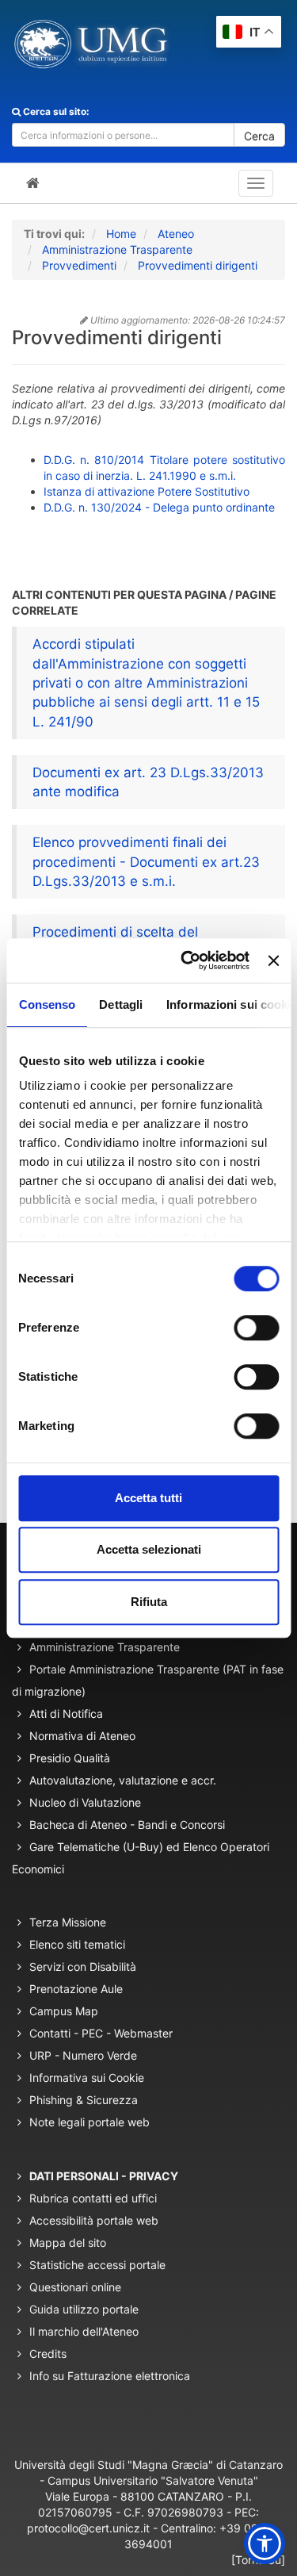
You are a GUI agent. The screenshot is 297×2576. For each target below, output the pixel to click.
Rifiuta (149, 1602)
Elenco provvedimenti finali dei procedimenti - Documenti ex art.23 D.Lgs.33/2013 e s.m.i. (146, 862)
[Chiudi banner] (273, 960)
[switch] (256, 1328)
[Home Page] (33, 183)
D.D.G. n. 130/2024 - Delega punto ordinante (159, 507)
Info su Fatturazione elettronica (110, 2376)
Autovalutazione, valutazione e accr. (123, 1780)
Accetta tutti (148, 1498)
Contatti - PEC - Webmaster (101, 2033)
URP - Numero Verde (83, 2055)
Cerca (259, 136)
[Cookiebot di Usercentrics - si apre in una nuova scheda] (187, 960)
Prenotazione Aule (76, 1989)
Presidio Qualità (70, 1758)
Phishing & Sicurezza (84, 2100)
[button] (265, 2543)
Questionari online (75, 2287)
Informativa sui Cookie (87, 2078)
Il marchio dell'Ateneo (84, 2331)
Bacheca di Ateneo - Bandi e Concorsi (127, 1825)
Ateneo (176, 234)
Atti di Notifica (66, 1713)
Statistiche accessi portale (97, 2265)
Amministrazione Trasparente (117, 249)
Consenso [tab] (47, 1004)
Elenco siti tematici (77, 1944)
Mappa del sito (68, 2242)
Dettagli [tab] (121, 1004)
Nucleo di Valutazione (85, 1802)
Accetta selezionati (149, 1549)
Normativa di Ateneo (82, 1736)
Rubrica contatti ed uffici (93, 2198)
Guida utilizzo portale (84, 2309)
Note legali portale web (89, 2122)
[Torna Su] (258, 2560)
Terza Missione (68, 1922)
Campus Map (64, 2011)
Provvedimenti (79, 265)
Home (121, 234)
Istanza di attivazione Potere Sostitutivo (147, 491)
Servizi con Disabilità (83, 1966)
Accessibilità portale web (94, 2220)
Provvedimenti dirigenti (198, 265)
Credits (48, 2354)
